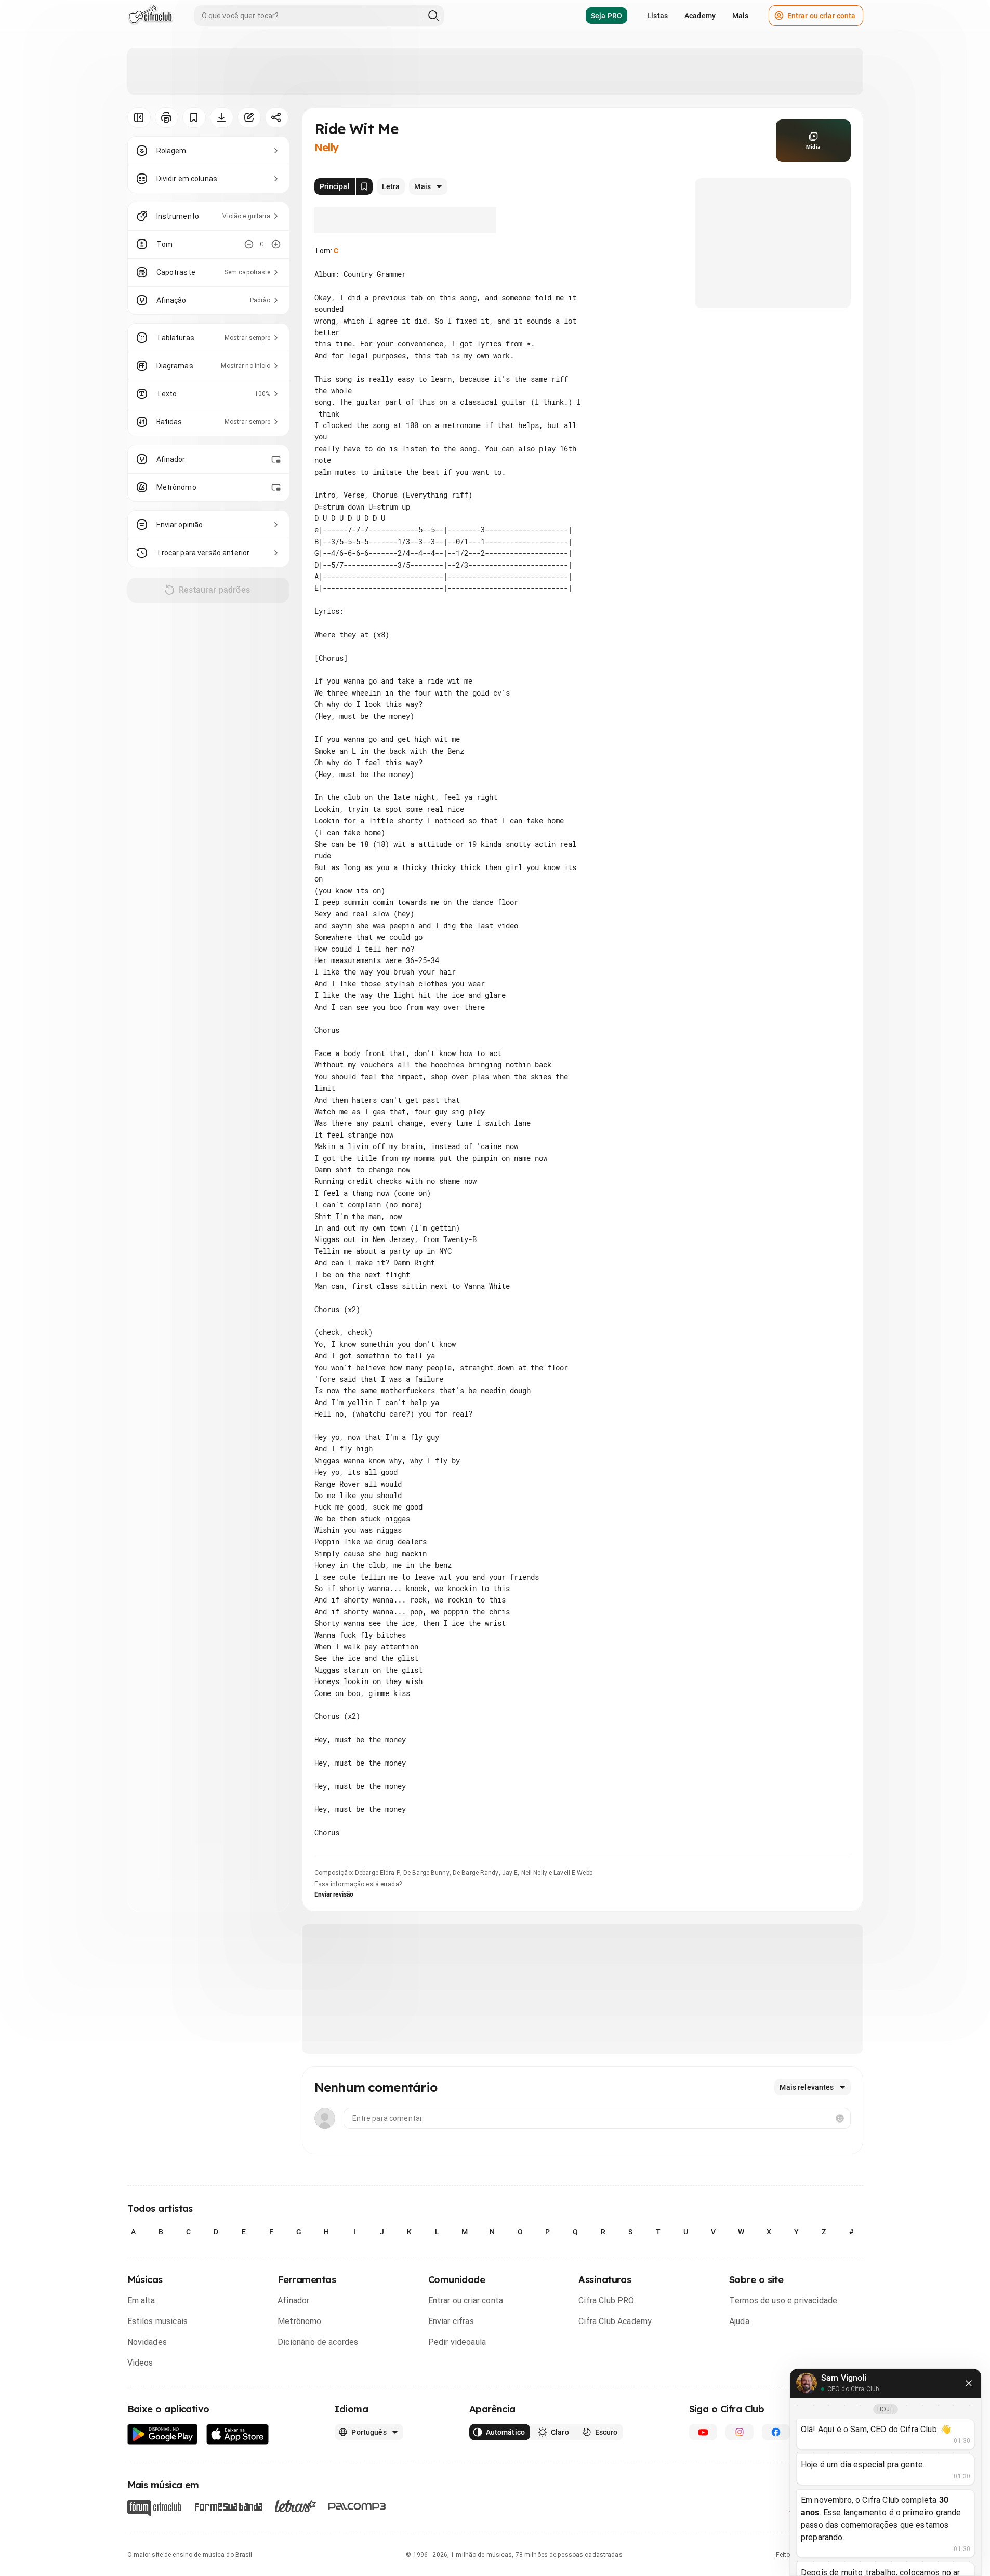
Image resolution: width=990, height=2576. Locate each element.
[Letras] (295, 2506)
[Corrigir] (249, 117)
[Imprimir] (167, 117)
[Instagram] (740, 2432)
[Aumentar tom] (276, 244)
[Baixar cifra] (222, 117)
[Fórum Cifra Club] (154, 2508)
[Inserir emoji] (840, 2118)
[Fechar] (969, 2383)
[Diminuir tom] (249, 244)
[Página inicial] (150, 16)
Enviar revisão (334, 1894)
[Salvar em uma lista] (194, 117)
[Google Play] (163, 2434)
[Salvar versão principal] (364, 186)
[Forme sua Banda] (228, 2506)
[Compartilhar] (277, 117)
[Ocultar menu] (139, 117)
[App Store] (238, 2434)
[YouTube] (703, 2432)
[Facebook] (776, 2432)
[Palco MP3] (357, 2506)
